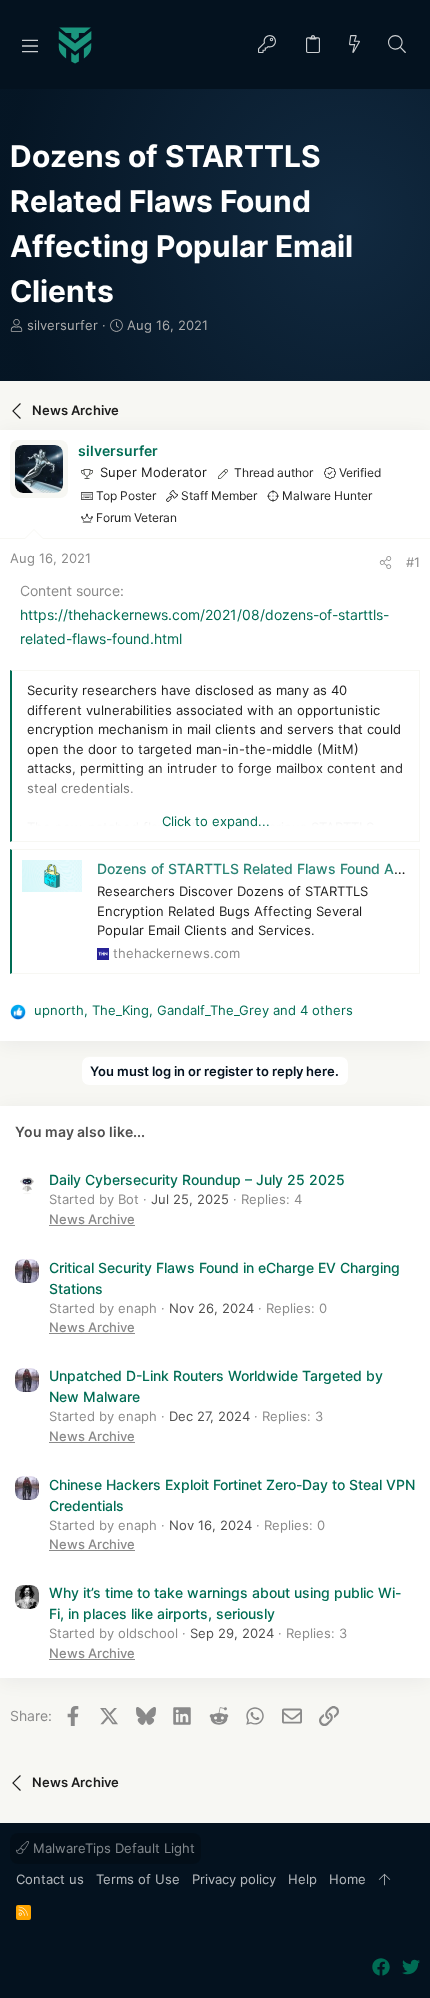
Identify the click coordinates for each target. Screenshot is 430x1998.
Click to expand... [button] (216, 821)
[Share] (385, 562)
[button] (30, 45)
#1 (413, 562)
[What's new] (355, 45)
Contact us (50, 1879)
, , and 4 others (193, 1010)
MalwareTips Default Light (112, 1848)
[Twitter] (411, 1967)
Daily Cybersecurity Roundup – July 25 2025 (197, 1179)
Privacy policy (234, 1879)
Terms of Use (138, 1879)
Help (302, 1879)
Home (347, 1879)
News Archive (92, 1219)
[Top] (384, 1880)
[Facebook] (381, 1967)
